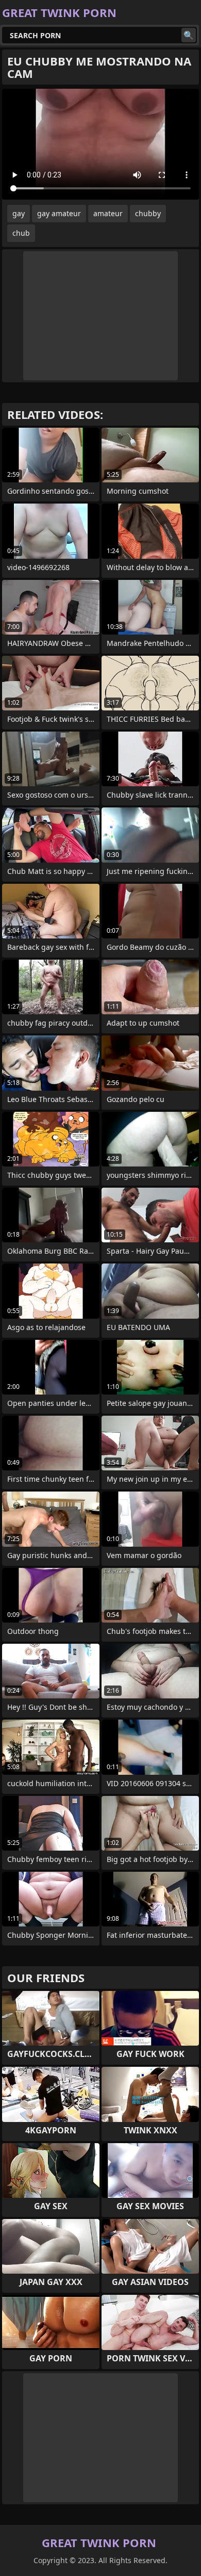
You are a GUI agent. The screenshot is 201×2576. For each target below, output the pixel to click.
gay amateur (59, 213)
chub (21, 233)
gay (19, 213)
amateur (108, 213)
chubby (148, 213)
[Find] (189, 35)
